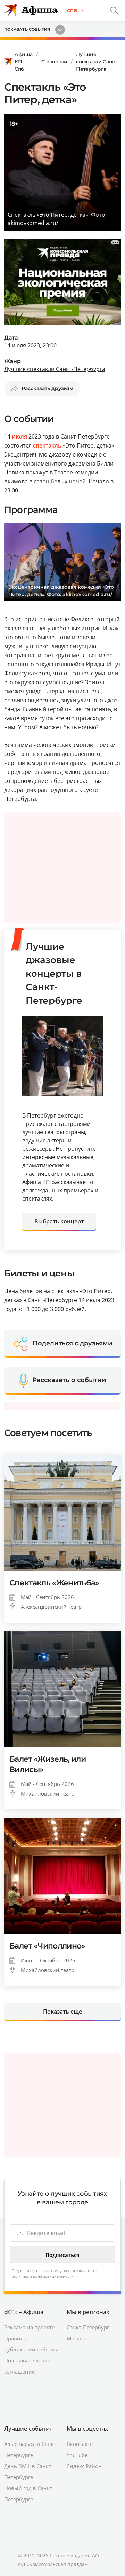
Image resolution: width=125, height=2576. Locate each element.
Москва (76, 2338)
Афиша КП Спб (24, 62)
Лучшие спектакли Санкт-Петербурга (98, 62)
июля (19, 436)
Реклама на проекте (29, 2327)
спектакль (47, 445)
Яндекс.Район (84, 2466)
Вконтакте (80, 2444)
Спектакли (54, 62)
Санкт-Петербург (88, 2327)
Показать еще (62, 2012)
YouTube (77, 2455)
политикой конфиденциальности (43, 2276)
